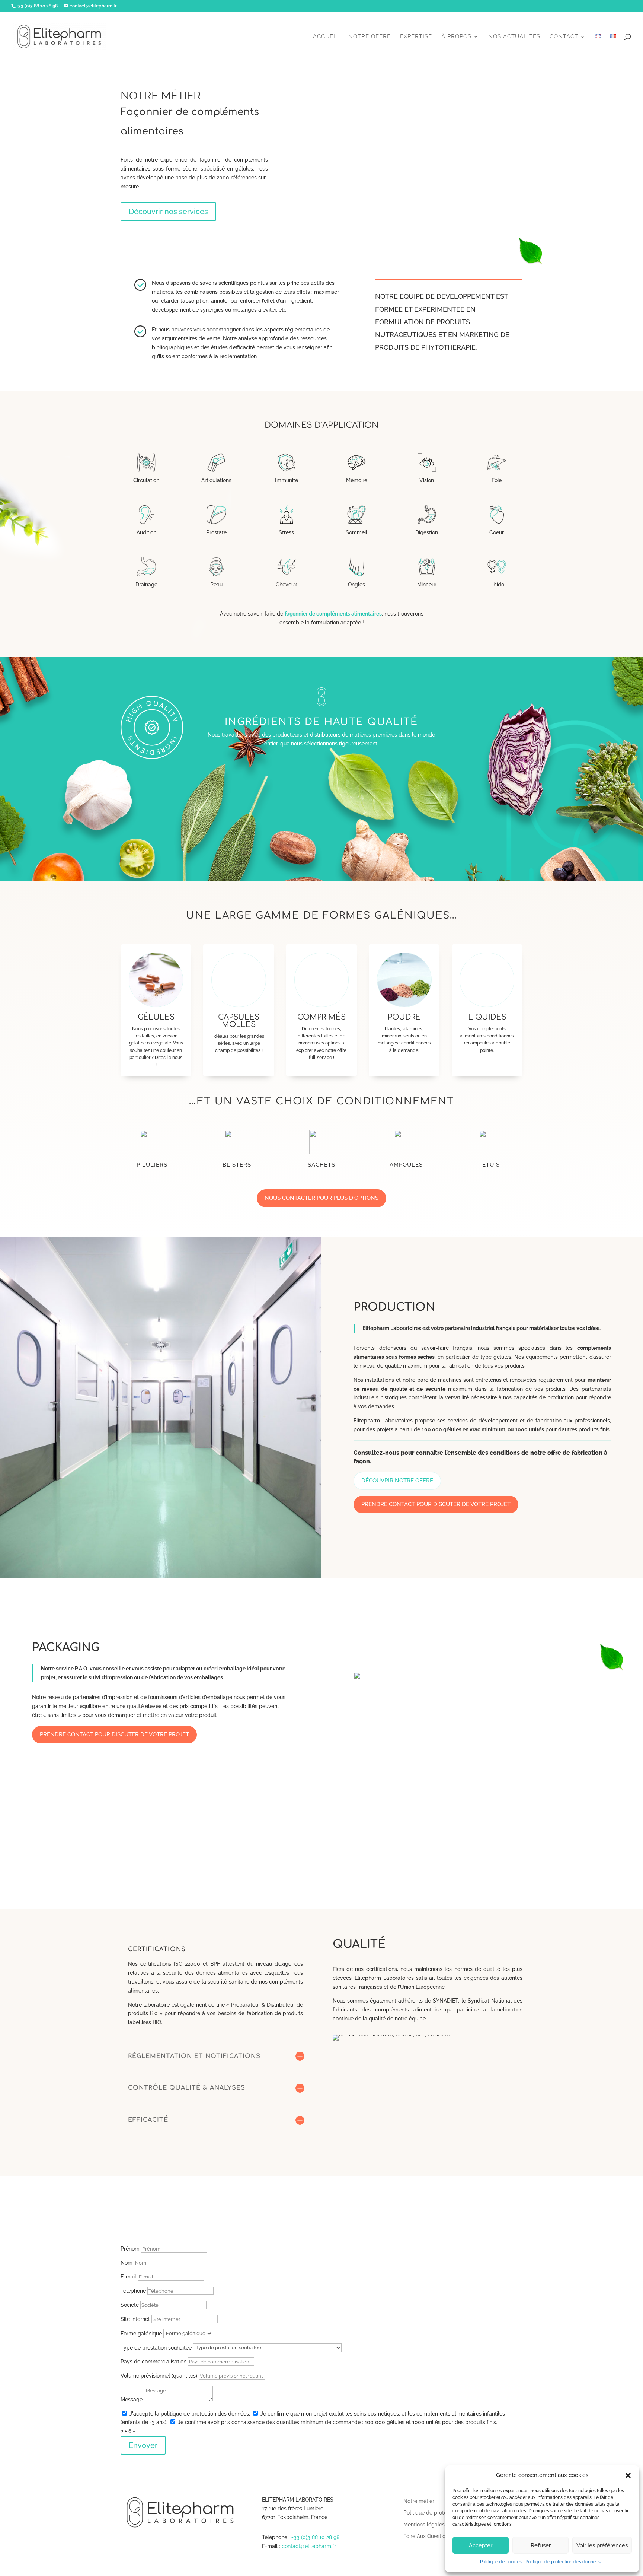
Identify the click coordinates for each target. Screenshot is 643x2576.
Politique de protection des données (563, 2562)
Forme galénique (141, 2333)
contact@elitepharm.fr (309, 2546)
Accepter (481, 2545)
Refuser (541, 2545)
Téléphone (133, 2291)
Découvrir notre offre (397, 1481)
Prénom (130, 2249)
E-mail (128, 2277)
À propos (456, 37)
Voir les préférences (602, 2545)
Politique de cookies (501, 2562)
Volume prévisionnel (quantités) (159, 2376)
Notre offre (370, 37)
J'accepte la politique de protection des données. (190, 2414)
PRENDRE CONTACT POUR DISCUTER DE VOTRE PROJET (436, 1504)
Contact (564, 37)
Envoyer (143, 2445)
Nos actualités (514, 37)
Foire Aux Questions (427, 2536)
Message (132, 2400)
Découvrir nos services (168, 212)
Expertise (416, 37)
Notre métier (419, 2501)
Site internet (135, 2319)
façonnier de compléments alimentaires (333, 614)
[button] (628, 2475)
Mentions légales (424, 2525)
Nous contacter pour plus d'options (321, 1198)
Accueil (326, 37)
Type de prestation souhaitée (156, 2347)
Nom (127, 2263)
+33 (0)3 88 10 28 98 (315, 2537)
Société (130, 2305)
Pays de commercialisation (153, 2362)
